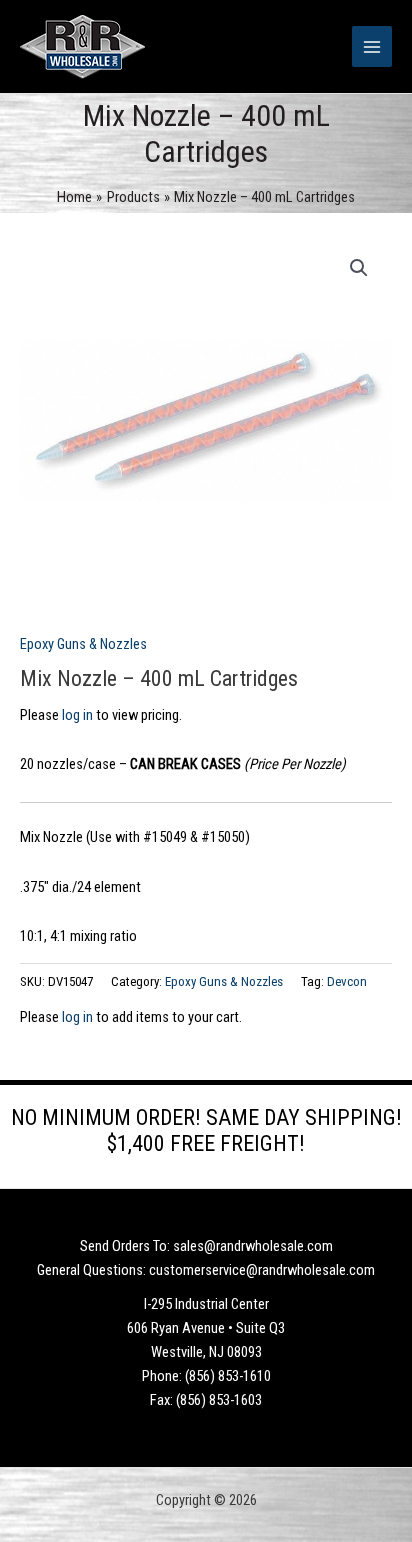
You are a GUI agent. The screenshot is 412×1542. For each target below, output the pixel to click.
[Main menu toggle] (372, 46)
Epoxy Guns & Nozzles (83, 644)
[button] (359, 268)
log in (77, 715)
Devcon (347, 981)
